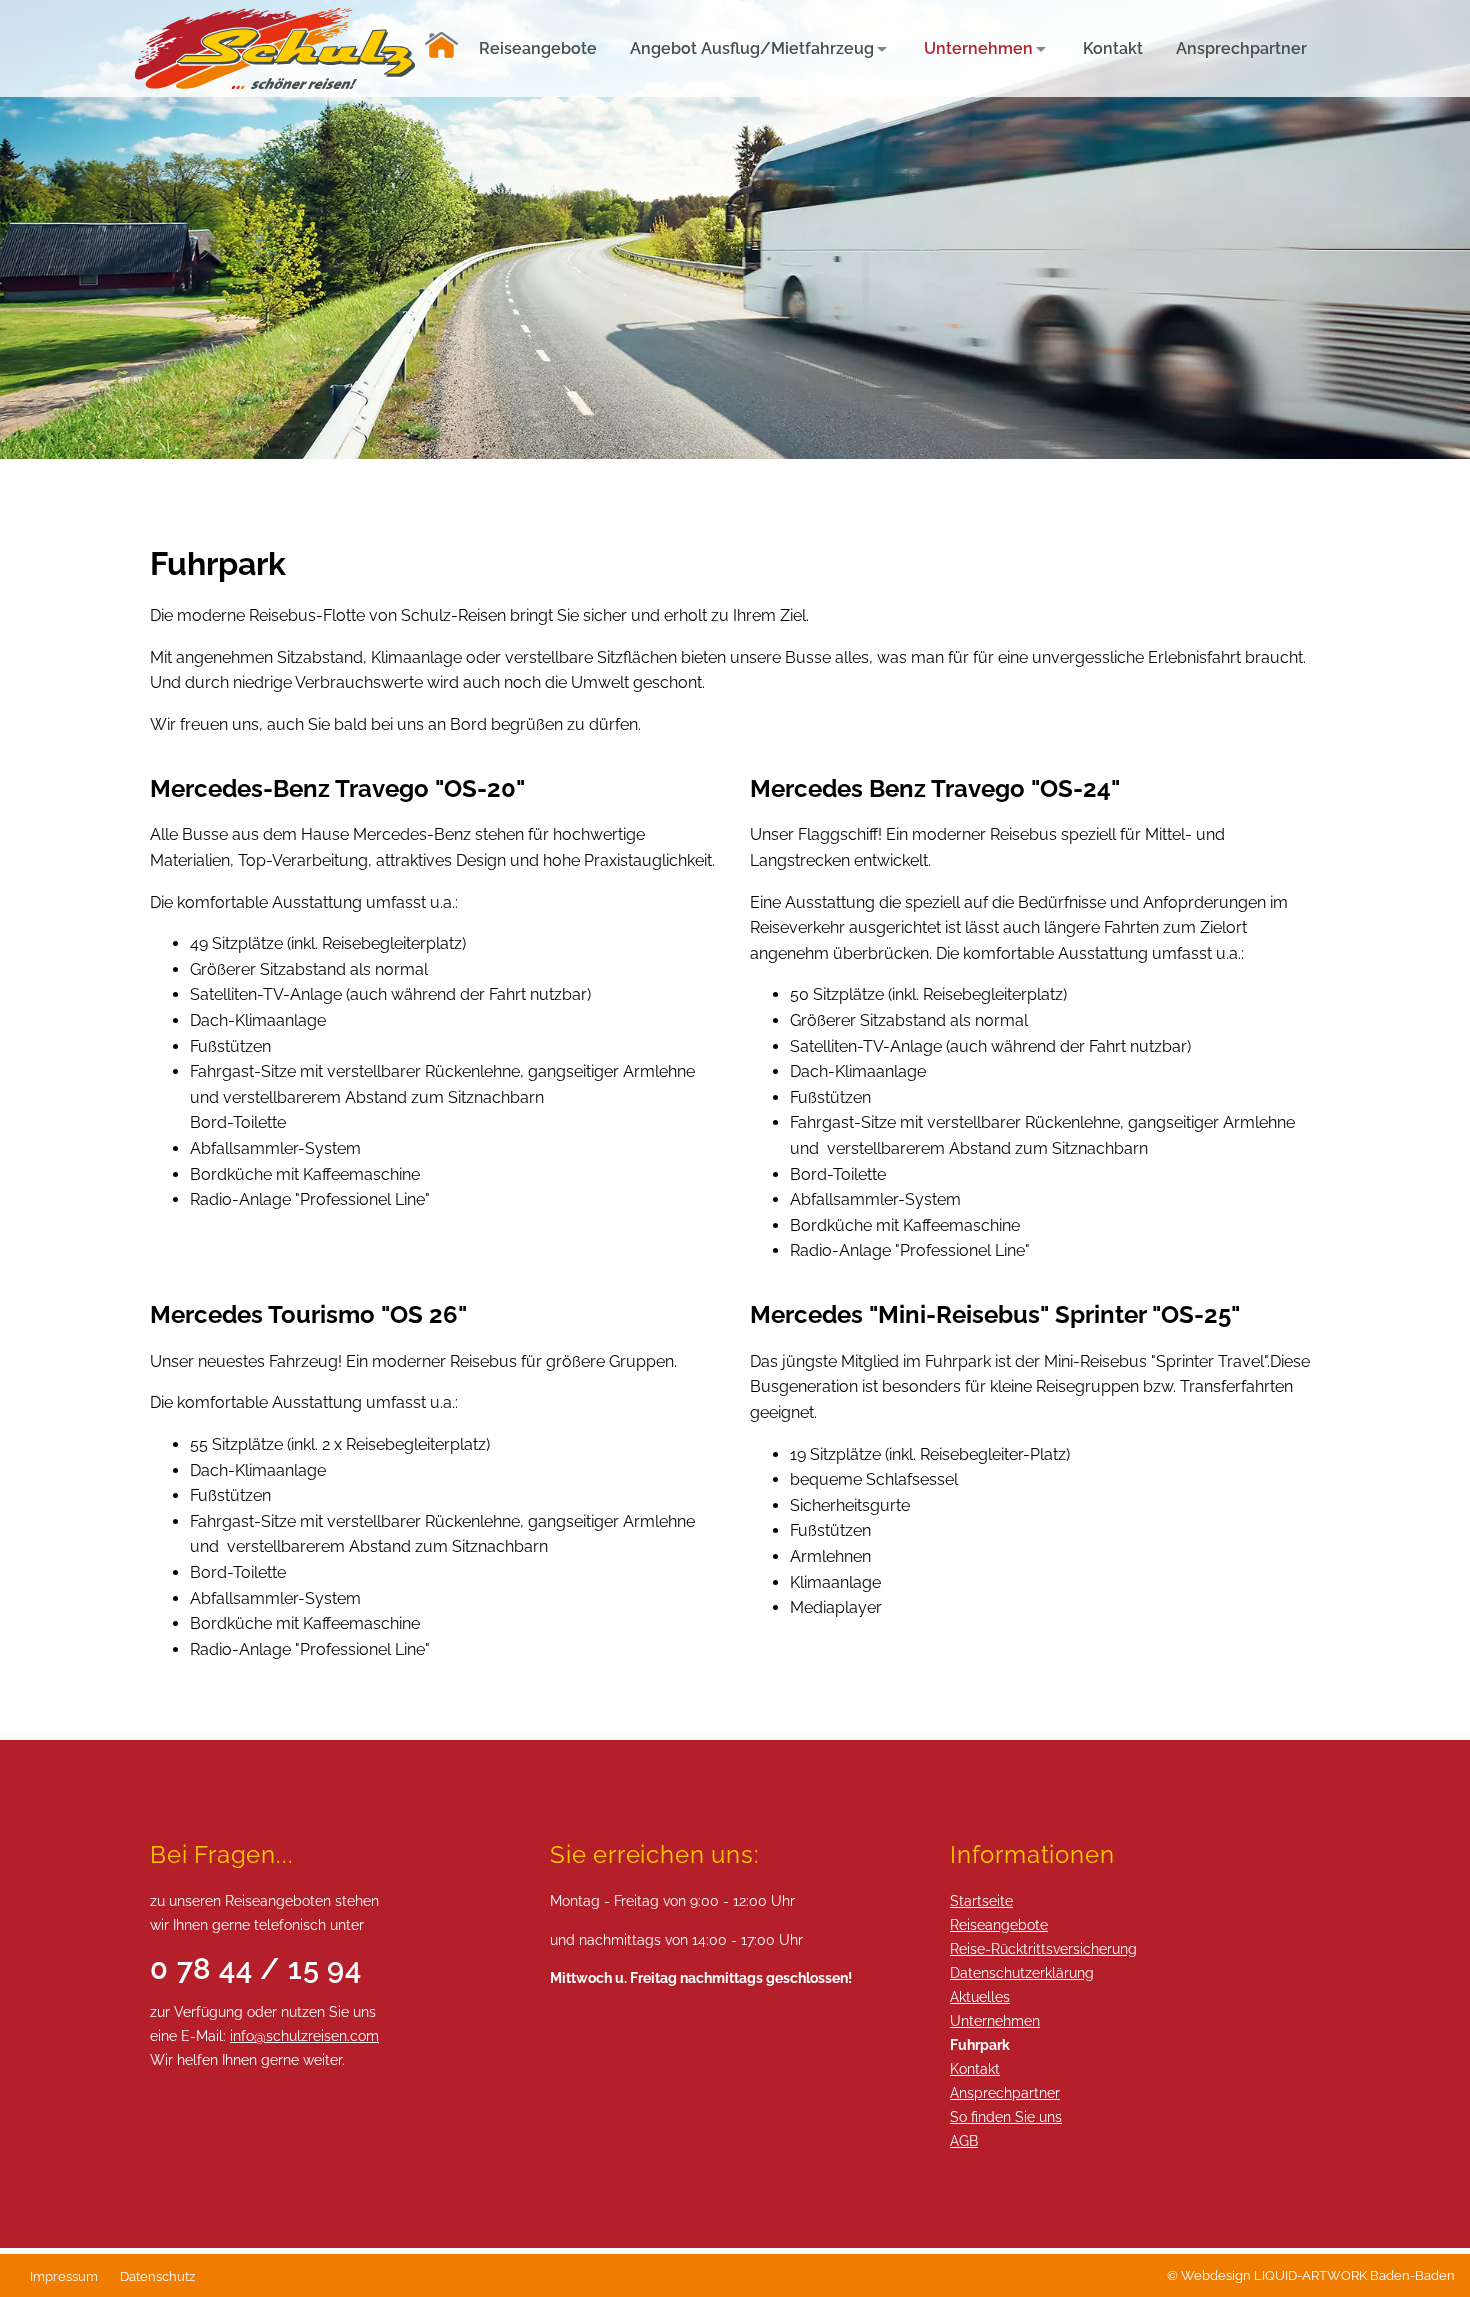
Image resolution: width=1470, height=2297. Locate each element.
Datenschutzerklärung (1022, 1972)
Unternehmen (995, 2020)
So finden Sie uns (1006, 2116)
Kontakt (975, 2068)
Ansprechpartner (1005, 2092)
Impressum (64, 2276)
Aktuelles (980, 1996)
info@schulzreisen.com (304, 2035)
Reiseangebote (999, 1924)
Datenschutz (157, 2276)
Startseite (981, 1900)
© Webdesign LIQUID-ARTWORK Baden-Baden (1311, 2275)
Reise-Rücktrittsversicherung (1043, 1948)
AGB (964, 2140)
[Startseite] (441, 48)
